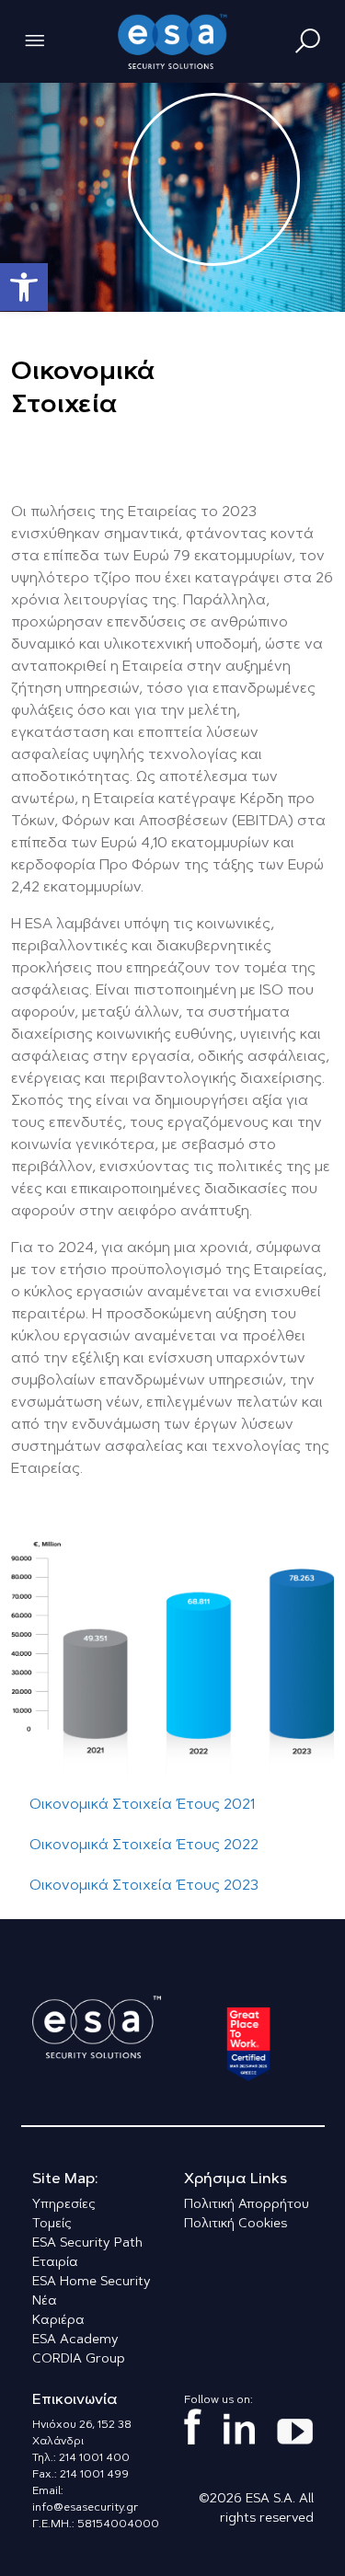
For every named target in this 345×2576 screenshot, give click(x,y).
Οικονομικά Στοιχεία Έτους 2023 (144, 1886)
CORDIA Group (79, 2360)
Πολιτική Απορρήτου (247, 2205)
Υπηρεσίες (64, 2205)
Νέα (45, 2302)
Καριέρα (58, 2321)
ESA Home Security (92, 2283)
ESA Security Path (87, 2244)
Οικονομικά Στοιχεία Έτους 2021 (142, 1805)
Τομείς (52, 2225)
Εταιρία (55, 2263)
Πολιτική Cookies (236, 2225)
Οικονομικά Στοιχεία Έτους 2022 (144, 1846)
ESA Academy (75, 2340)
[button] (24, 287)
